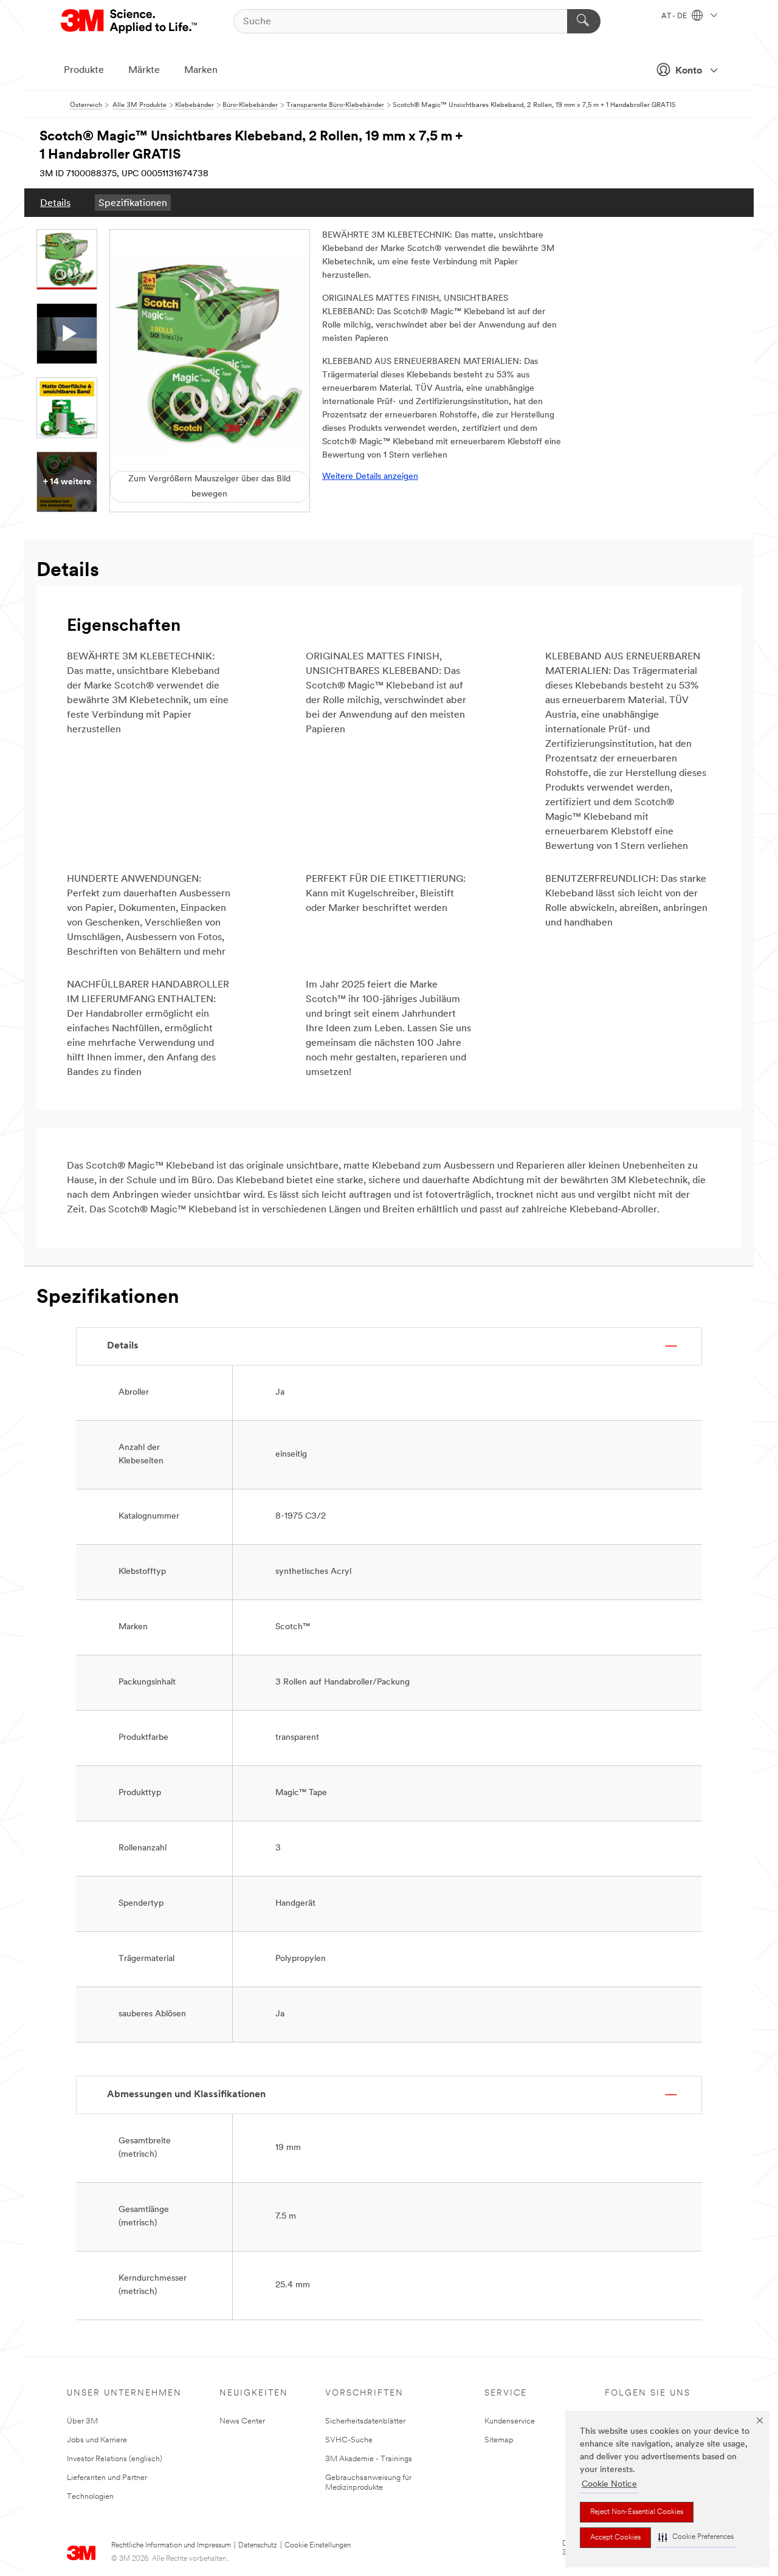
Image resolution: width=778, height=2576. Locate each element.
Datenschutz (258, 2546)
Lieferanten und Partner (107, 2478)
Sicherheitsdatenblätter (365, 2421)
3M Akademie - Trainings (369, 2459)
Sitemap (499, 2440)
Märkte (144, 70)
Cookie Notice (609, 2485)
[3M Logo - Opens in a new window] (130, 21)
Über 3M (82, 2421)
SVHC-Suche (349, 2440)
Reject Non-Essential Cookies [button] (637, 2512)
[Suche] (584, 21)
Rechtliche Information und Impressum (171, 2546)
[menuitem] (55, 203)
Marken (201, 70)
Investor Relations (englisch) (115, 2459)
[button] (696, 2537)
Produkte (84, 70)
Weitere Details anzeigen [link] (370, 477)
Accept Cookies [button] (615, 2538)
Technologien (90, 2497)
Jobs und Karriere (97, 2440)
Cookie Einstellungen (318, 2546)
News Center (242, 2421)
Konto (689, 71)
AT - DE (675, 16)
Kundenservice (510, 2421)
